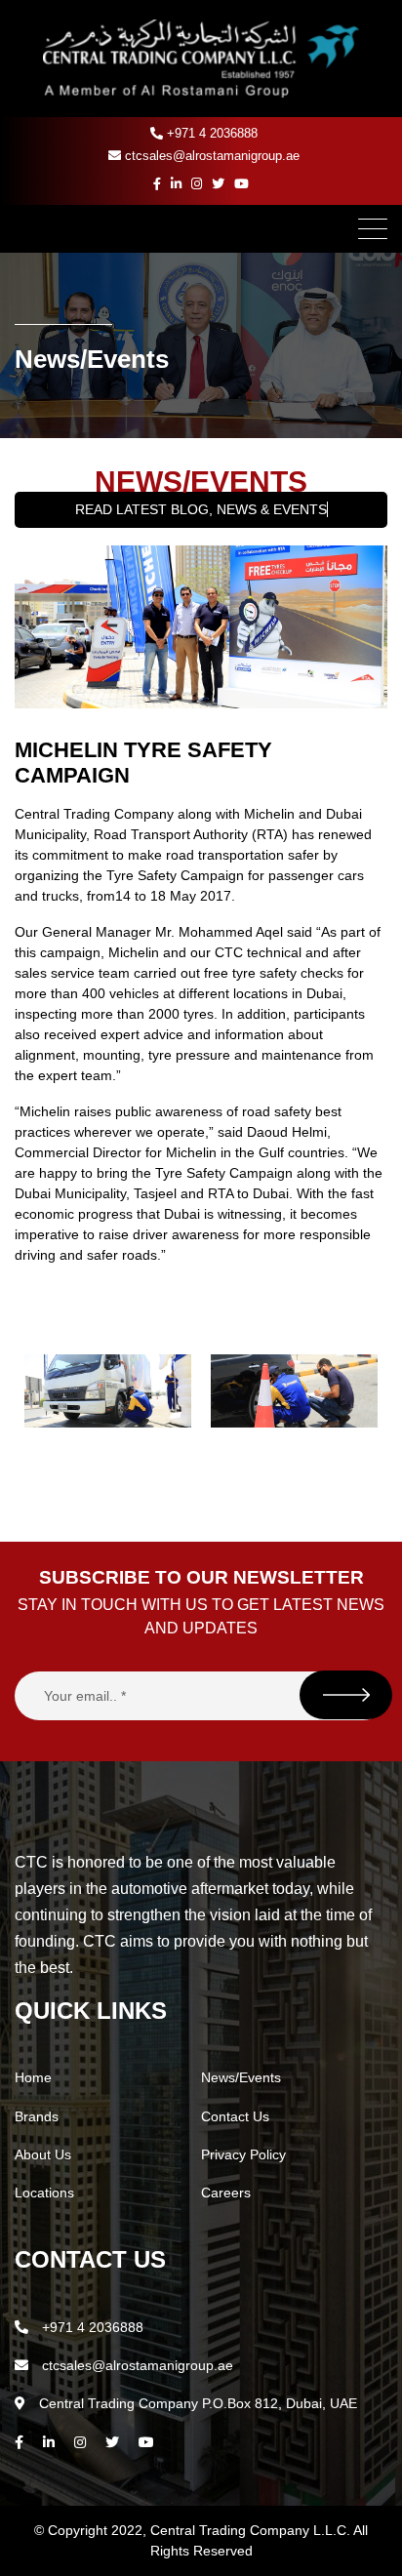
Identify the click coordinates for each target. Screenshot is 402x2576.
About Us (43, 2154)
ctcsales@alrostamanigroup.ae (210, 156)
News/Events (241, 2077)
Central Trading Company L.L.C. (252, 2530)
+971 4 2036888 (210, 133)
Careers (226, 2193)
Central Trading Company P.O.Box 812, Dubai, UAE (196, 2403)
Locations (44, 2193)
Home (33, 2077)
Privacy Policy (243, 2154)
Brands (37, 2116)
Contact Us (235, 2116)
